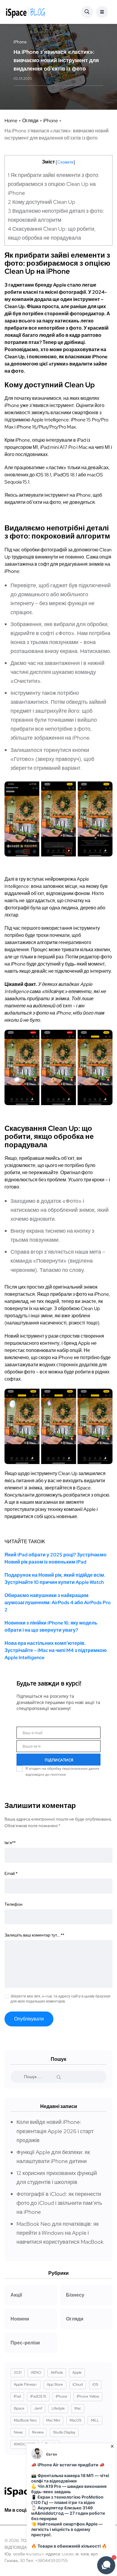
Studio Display (64, 2432)
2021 (18, 2372)
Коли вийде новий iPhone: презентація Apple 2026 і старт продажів (55, 2131)
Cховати (65, 162)
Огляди (30, 121)
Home (11, 121)
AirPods (57, 2372)
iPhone (51, 121)
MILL (95, 2420)
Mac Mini (53, 2420)
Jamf (38, 2408)
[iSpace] (25, 12)
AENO (36, 2372)
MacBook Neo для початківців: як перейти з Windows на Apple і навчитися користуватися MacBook (60, 2233)
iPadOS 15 (38, 2396)
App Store (55, 2384)
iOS (95, 2384)
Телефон (13, 1904)
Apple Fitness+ (25, 2384)
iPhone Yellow (88, 2396)
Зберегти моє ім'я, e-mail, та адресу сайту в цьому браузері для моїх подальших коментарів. (60, 1999)
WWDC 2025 (25, 2444)
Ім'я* (10, 1843)
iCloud (78, 2384)
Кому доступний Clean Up (42, 202)
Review (38, 2432)
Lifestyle (58, 2408)
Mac (78, 2408)
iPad (17, 2396)
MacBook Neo (25, 2420)
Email (11, 1873)
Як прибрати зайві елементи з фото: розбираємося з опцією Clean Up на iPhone (54, 184)
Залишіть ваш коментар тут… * (34, 1935)
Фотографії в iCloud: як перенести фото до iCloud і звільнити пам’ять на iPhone (59, 2203)
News (18, 2432)
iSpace (19, 2408)
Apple (77, 2372)
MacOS (75, 2420)
